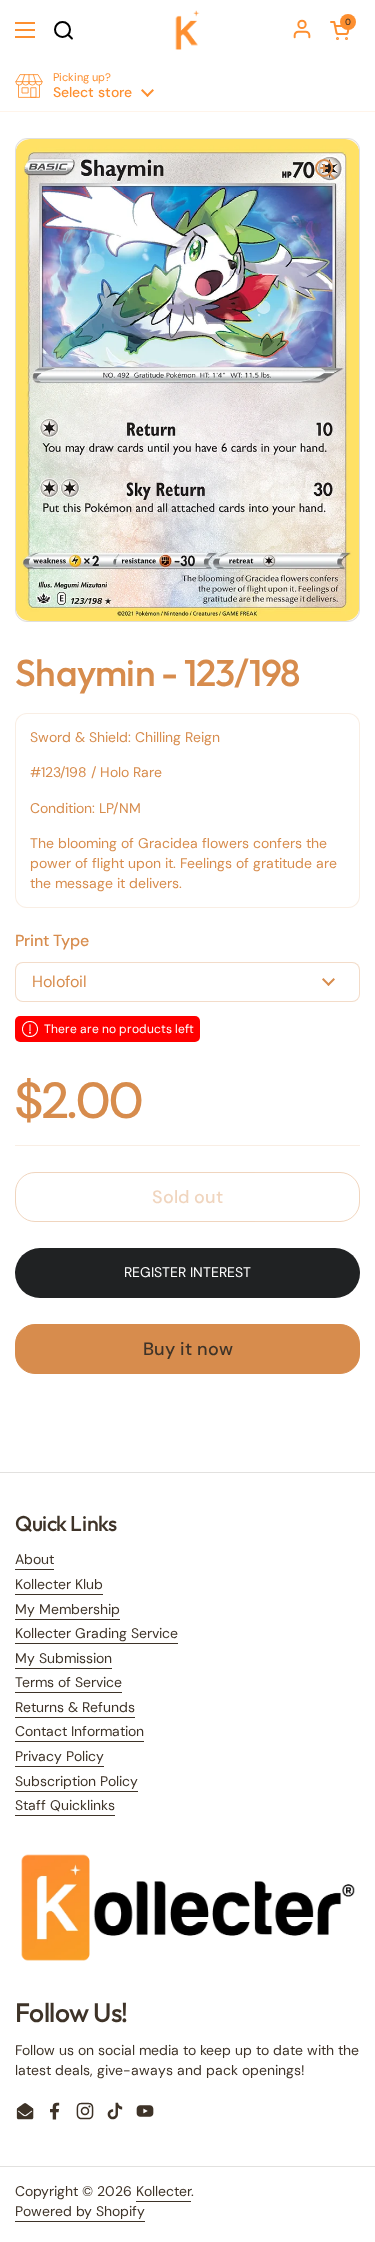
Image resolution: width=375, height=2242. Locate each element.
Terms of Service (68, 1682)
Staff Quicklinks (65, 1805)
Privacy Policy (59, 1756)
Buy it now (188, 1349)
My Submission (63, 1658)
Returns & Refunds (75, 1707)
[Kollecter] (188, 30)
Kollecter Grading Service (96, 1633)
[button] (340, 30)
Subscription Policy (76, 1781)
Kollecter (163, 2191)
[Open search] (63, 30)
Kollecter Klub (59, 1584)
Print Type (52, 940)
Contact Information (79, 1731)
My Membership (67, 1609)
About (34, 1559)
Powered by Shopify (80, 2211)
